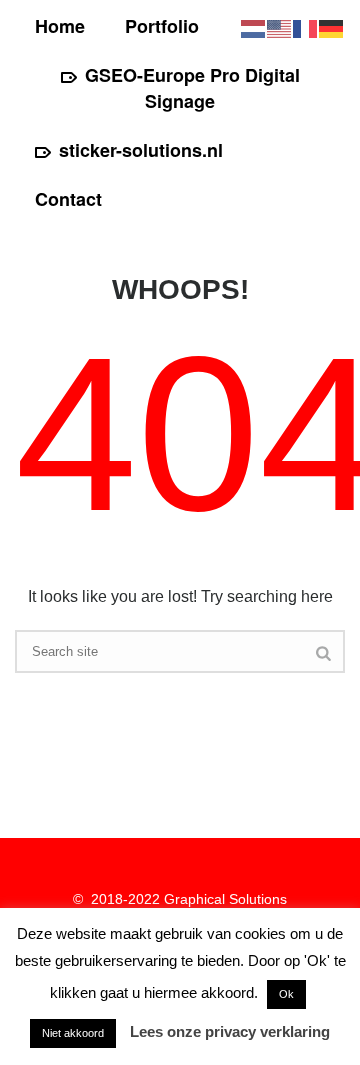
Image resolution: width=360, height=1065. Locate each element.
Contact (68, 199)
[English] (280, 27)
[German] (332, 27)
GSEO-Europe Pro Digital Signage (192, 88)
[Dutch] (254, 27)
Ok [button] (286, 994)
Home (60, 26)
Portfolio (162, 26)
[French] (306, 27)
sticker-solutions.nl (141, 150)
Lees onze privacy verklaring (230, 1031)
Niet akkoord (73, 1033)
